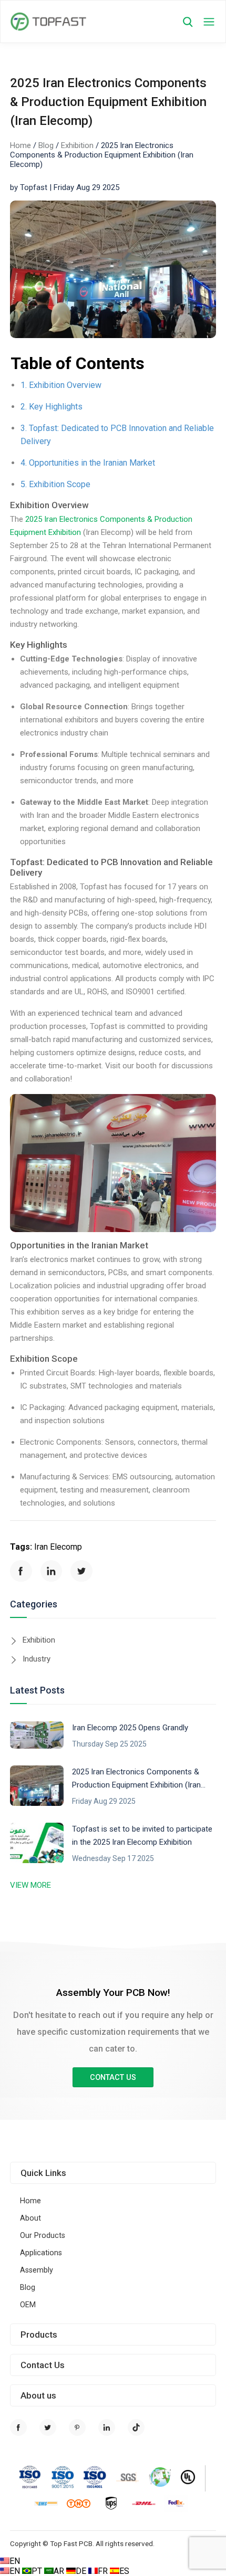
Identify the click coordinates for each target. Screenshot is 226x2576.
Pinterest (77, 2427)
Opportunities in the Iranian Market (92, 463)
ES (124, 2571)
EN (15, 2561)
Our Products (43, 2236)
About (30, 2218)
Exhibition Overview (65, 385)
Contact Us (113, 2078)
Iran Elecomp (58, 1547)
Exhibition (77, 145)
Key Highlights (56, 407)
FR (104, 2571)
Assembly (37, 2270)
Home (20, 145)
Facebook (18, 2427)
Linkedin (107, 2427)
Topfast (48, 22)
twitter (81, 1571)
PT (38, 2571)
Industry (37, 1659)
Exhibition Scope (60, 484)
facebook (21, 1571)
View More (30, 1885)
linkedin (52, 1571)
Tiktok (136, 2427)
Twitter (48, 2427)
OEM (28, 2305)
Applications (41, 2253)
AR (60, 2571)
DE (82, 2571)
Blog (46, 145)
